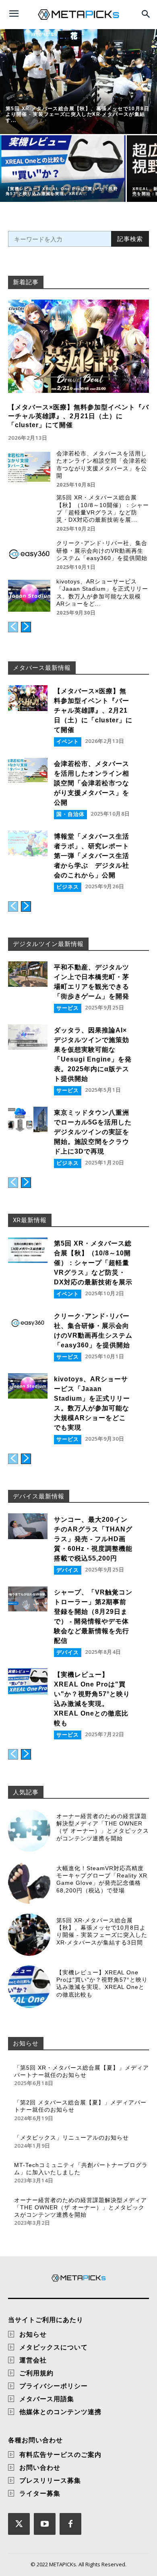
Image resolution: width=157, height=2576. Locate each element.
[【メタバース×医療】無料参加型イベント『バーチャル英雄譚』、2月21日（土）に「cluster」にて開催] (78, 346)
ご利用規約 (36, 2373)
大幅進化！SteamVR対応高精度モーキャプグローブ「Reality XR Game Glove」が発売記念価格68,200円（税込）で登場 (102, 1879)
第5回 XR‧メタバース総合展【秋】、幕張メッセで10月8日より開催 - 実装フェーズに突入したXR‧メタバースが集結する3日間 (102, 1931)
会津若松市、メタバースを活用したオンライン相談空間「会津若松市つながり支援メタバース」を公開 (92, 783)
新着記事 (26, 282)
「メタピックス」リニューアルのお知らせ (71, 2138)
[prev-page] (13, 627)
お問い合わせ (40, 2467)
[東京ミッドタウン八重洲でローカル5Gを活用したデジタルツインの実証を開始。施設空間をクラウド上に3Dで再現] (28, 1120)
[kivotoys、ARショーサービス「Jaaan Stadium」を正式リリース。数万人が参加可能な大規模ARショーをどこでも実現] (29, 596)
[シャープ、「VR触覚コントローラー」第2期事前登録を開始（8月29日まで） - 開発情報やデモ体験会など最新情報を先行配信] (28, 1599)
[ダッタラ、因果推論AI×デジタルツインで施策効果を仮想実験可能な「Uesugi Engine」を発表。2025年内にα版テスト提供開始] (28, 1037)
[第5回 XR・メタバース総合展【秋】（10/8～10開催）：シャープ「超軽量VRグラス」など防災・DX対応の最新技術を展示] (29, 512)
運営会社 (33, 2360)
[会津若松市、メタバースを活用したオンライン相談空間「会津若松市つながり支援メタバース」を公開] (29, 468)
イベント (68, 741)
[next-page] (26, 627)
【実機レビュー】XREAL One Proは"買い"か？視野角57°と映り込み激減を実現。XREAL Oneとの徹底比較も (102, 1983)
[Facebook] (70, 2524)
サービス (68, 1008)
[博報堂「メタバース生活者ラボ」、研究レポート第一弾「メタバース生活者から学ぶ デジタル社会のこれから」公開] (28, 843)
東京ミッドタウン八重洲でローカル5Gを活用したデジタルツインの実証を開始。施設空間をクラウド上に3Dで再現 (93, 1132)
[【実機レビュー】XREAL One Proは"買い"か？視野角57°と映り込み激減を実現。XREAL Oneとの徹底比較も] (63, 169)
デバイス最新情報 (39, 1496)
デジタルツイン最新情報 (48, 944)
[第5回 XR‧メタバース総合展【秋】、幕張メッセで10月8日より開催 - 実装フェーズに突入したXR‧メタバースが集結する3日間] (78, 82)
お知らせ (26, 2043)
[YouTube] (45, 2524)
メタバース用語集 (47, 2399)
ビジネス (68, 887)
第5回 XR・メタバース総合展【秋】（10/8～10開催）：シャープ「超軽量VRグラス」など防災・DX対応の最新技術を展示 (93, 1263)
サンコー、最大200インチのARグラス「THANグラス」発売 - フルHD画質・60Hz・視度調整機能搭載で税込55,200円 (93, 1539)
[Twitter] (19, 2524)
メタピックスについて (54, 2347)
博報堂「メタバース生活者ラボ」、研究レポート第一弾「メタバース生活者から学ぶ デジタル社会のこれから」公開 (92, 856)
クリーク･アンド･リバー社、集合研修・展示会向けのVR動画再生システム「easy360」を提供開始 (102, 550)
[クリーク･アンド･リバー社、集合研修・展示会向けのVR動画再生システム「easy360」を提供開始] (29, 554)
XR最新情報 (30, 1220)
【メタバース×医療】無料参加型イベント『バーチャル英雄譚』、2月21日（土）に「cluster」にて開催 (78, 416)
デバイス (68, 1570)
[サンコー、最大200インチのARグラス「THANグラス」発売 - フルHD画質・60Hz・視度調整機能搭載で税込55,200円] (28, 1526)
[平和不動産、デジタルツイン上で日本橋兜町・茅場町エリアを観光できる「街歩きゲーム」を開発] (28, 974)
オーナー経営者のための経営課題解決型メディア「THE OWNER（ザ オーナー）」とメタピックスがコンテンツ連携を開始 (103, 1827)
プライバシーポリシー (54, 2386)
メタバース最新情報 (42, 668)
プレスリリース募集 (50, 2480)
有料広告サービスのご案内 (60, 2454)
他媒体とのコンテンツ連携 (60, 2412)
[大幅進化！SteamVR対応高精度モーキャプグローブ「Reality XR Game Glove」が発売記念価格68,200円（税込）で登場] (29, 1883)
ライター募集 (40, 2493)
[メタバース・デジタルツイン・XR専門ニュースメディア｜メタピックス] (78, 15)
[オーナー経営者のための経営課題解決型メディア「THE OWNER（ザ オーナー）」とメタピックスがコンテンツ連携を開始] (29, 1830)
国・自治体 (70, 814)
